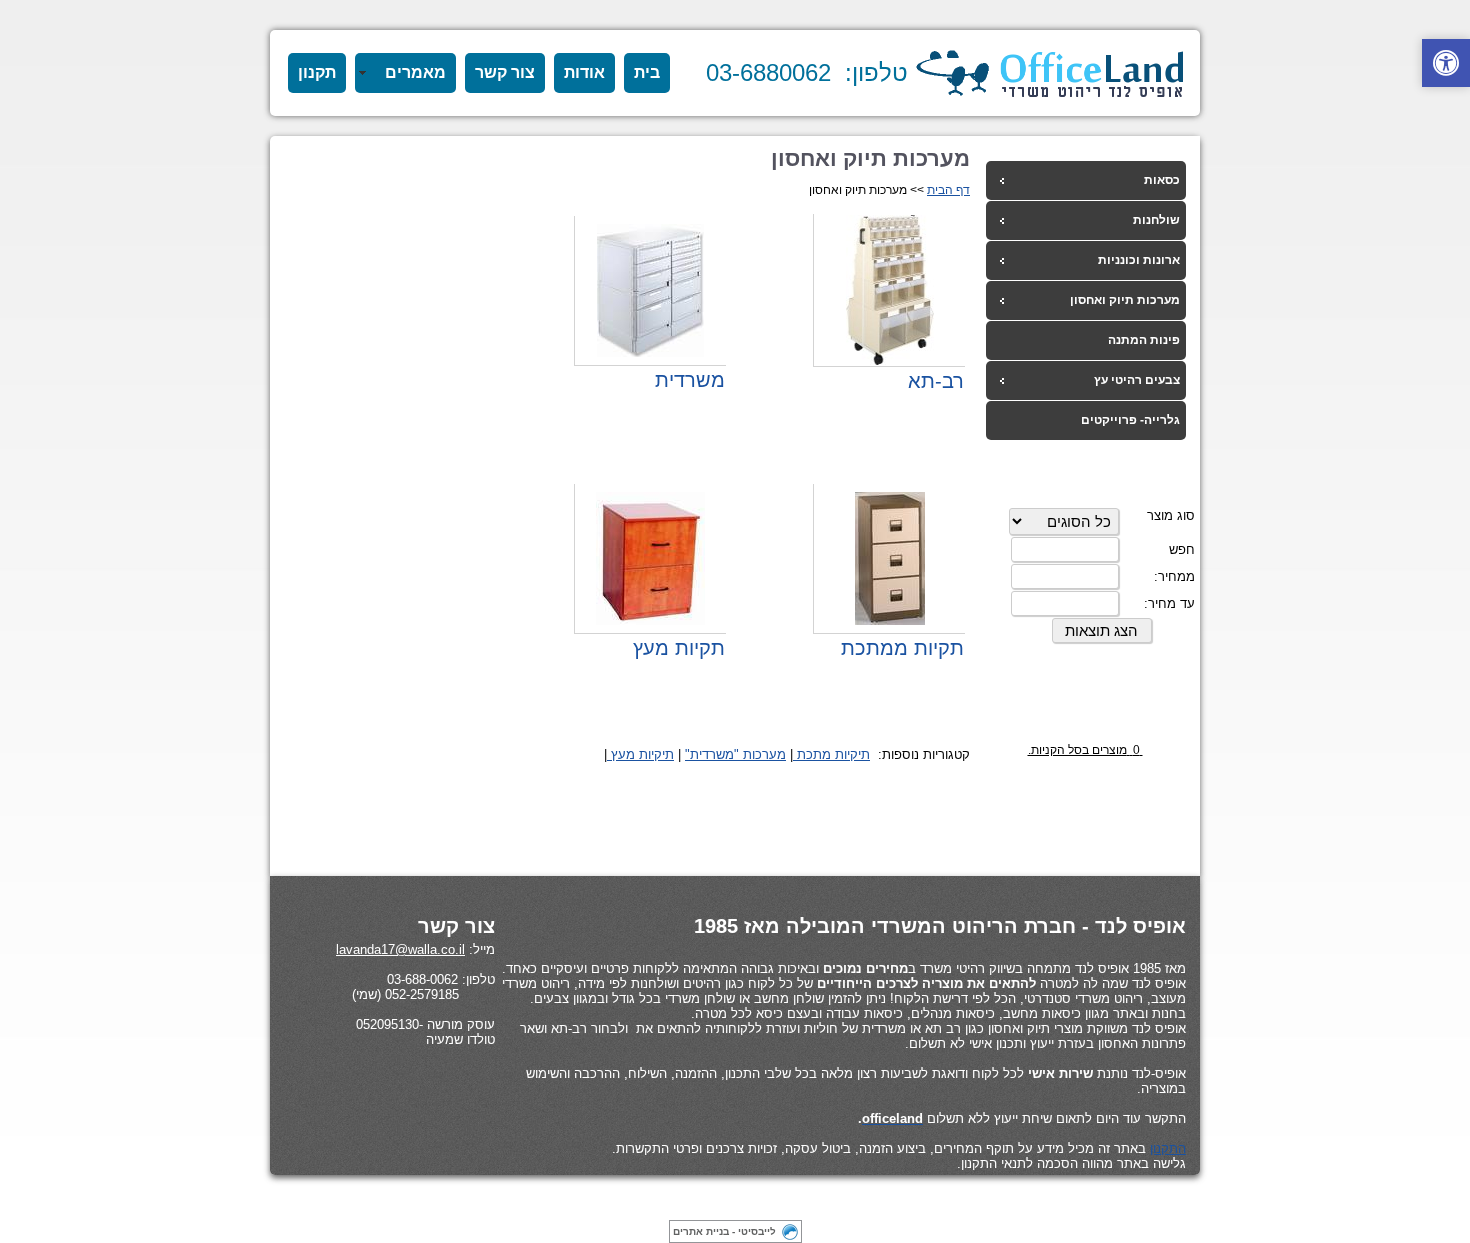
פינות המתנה (1144, 340)
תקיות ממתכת (902, 648)
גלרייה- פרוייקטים (1130, 420)
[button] (1446, 63)
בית (647, 72)
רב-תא (936, 381)
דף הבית (948, 190)
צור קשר (505, 72)
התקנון (1168, 1148)
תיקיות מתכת (831, 754)
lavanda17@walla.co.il (400, 949)
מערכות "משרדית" (735, 754)
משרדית (690, 380)
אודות (584, 72)
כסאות (1162, 180)
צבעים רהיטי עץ (1137, 380)
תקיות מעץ (679, 648)
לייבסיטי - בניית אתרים (724, 1231)
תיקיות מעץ (640, 754)
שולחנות (1156, 220)
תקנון (317, 72)
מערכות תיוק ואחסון (1125, 300)
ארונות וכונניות (1139, 260)
